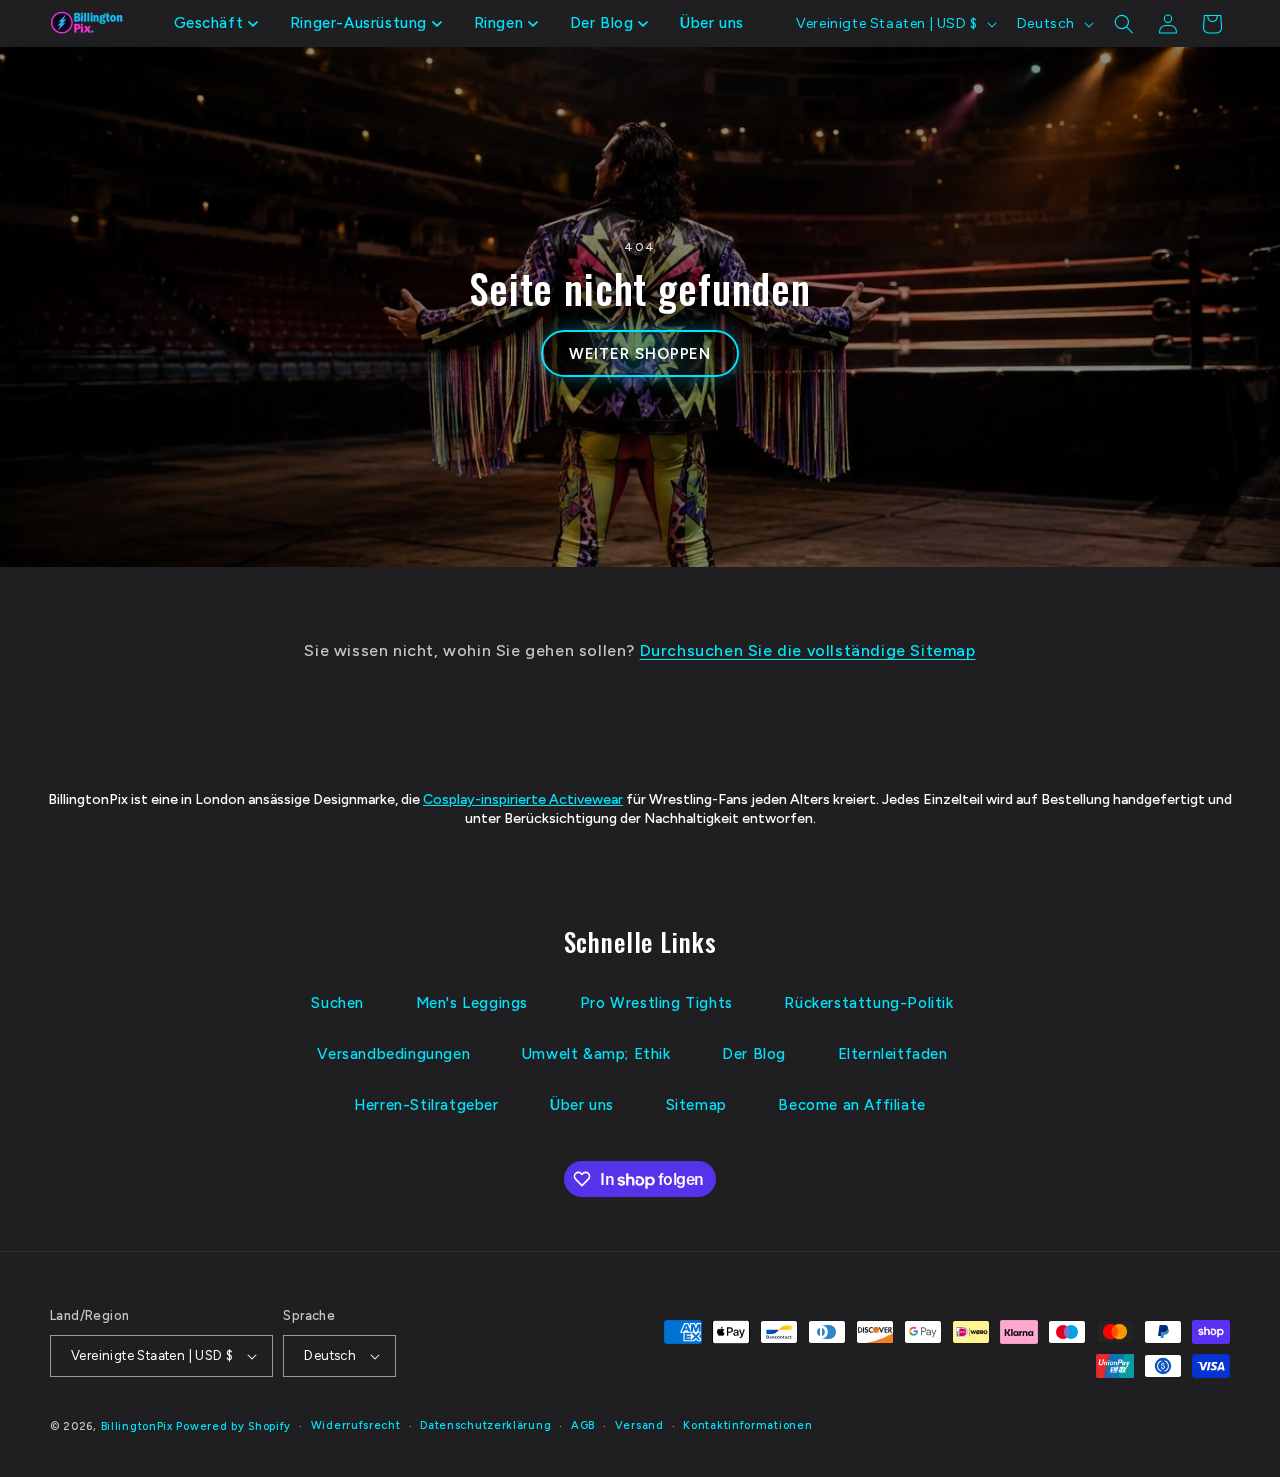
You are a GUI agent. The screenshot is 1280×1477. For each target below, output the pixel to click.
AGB (583, 1425)
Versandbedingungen (393, 1054)
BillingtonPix (137, 1426)
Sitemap (696, 1105)
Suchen (337, 1003)
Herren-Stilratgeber (426, 1105)
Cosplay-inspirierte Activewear (523, 799)
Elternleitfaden (893, 1054)
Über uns (582, 1105)
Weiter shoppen (640, 354)
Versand (639, 1425)
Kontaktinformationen (747, 1425)
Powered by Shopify (233, 1426)
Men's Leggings (472, 1003)
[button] (216, 24)
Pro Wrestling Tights (656, 1003)
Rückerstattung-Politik (868, 1003)
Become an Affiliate (851, 1105)
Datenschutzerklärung (485, 1425)
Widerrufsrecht (356, 1425)
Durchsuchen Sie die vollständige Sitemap (808, 650)
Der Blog (754, 1054)
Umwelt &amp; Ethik (596, 1054)
